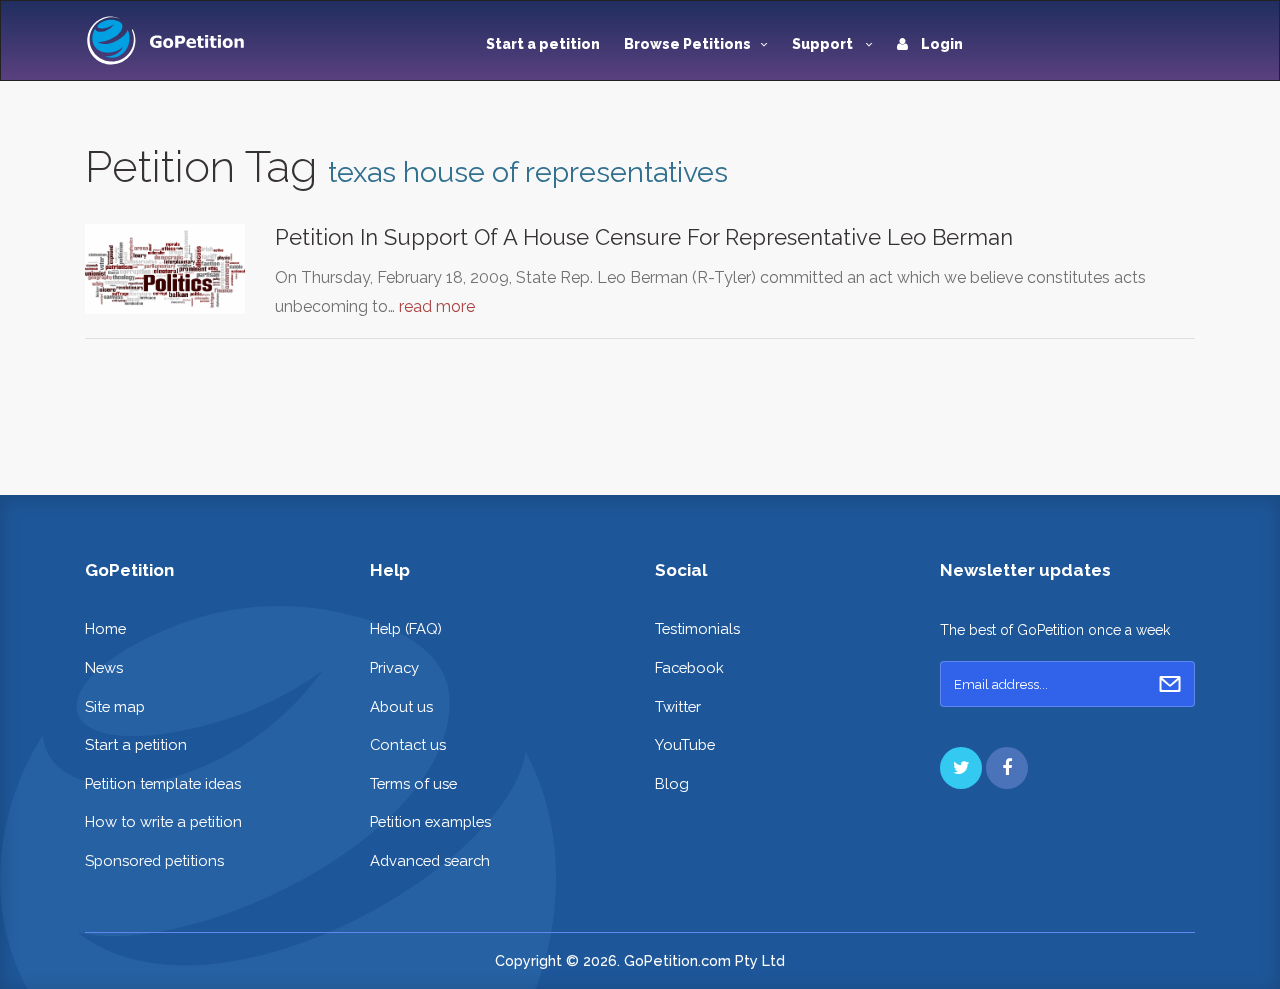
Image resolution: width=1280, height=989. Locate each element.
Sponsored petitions (154, 860)
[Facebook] (1007, 768)
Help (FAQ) (406, 628)
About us (401, 706)
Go (1170, 684)
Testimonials (697, 628)
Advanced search (430, 860)
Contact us (408, 744)
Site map (115, 706)
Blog (672, 783)
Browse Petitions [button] (687, 44)
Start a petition (543, 44)
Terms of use (413, 783)
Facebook (689, 667)
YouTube (685, 744)
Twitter (678, 706)
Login (940, 44)
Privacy (394, 667)
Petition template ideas (163, 783)
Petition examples (430, 821)
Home (105, 628)
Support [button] (824, 44)
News (104, 667)
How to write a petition (163, 821)
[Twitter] (961, 768)
